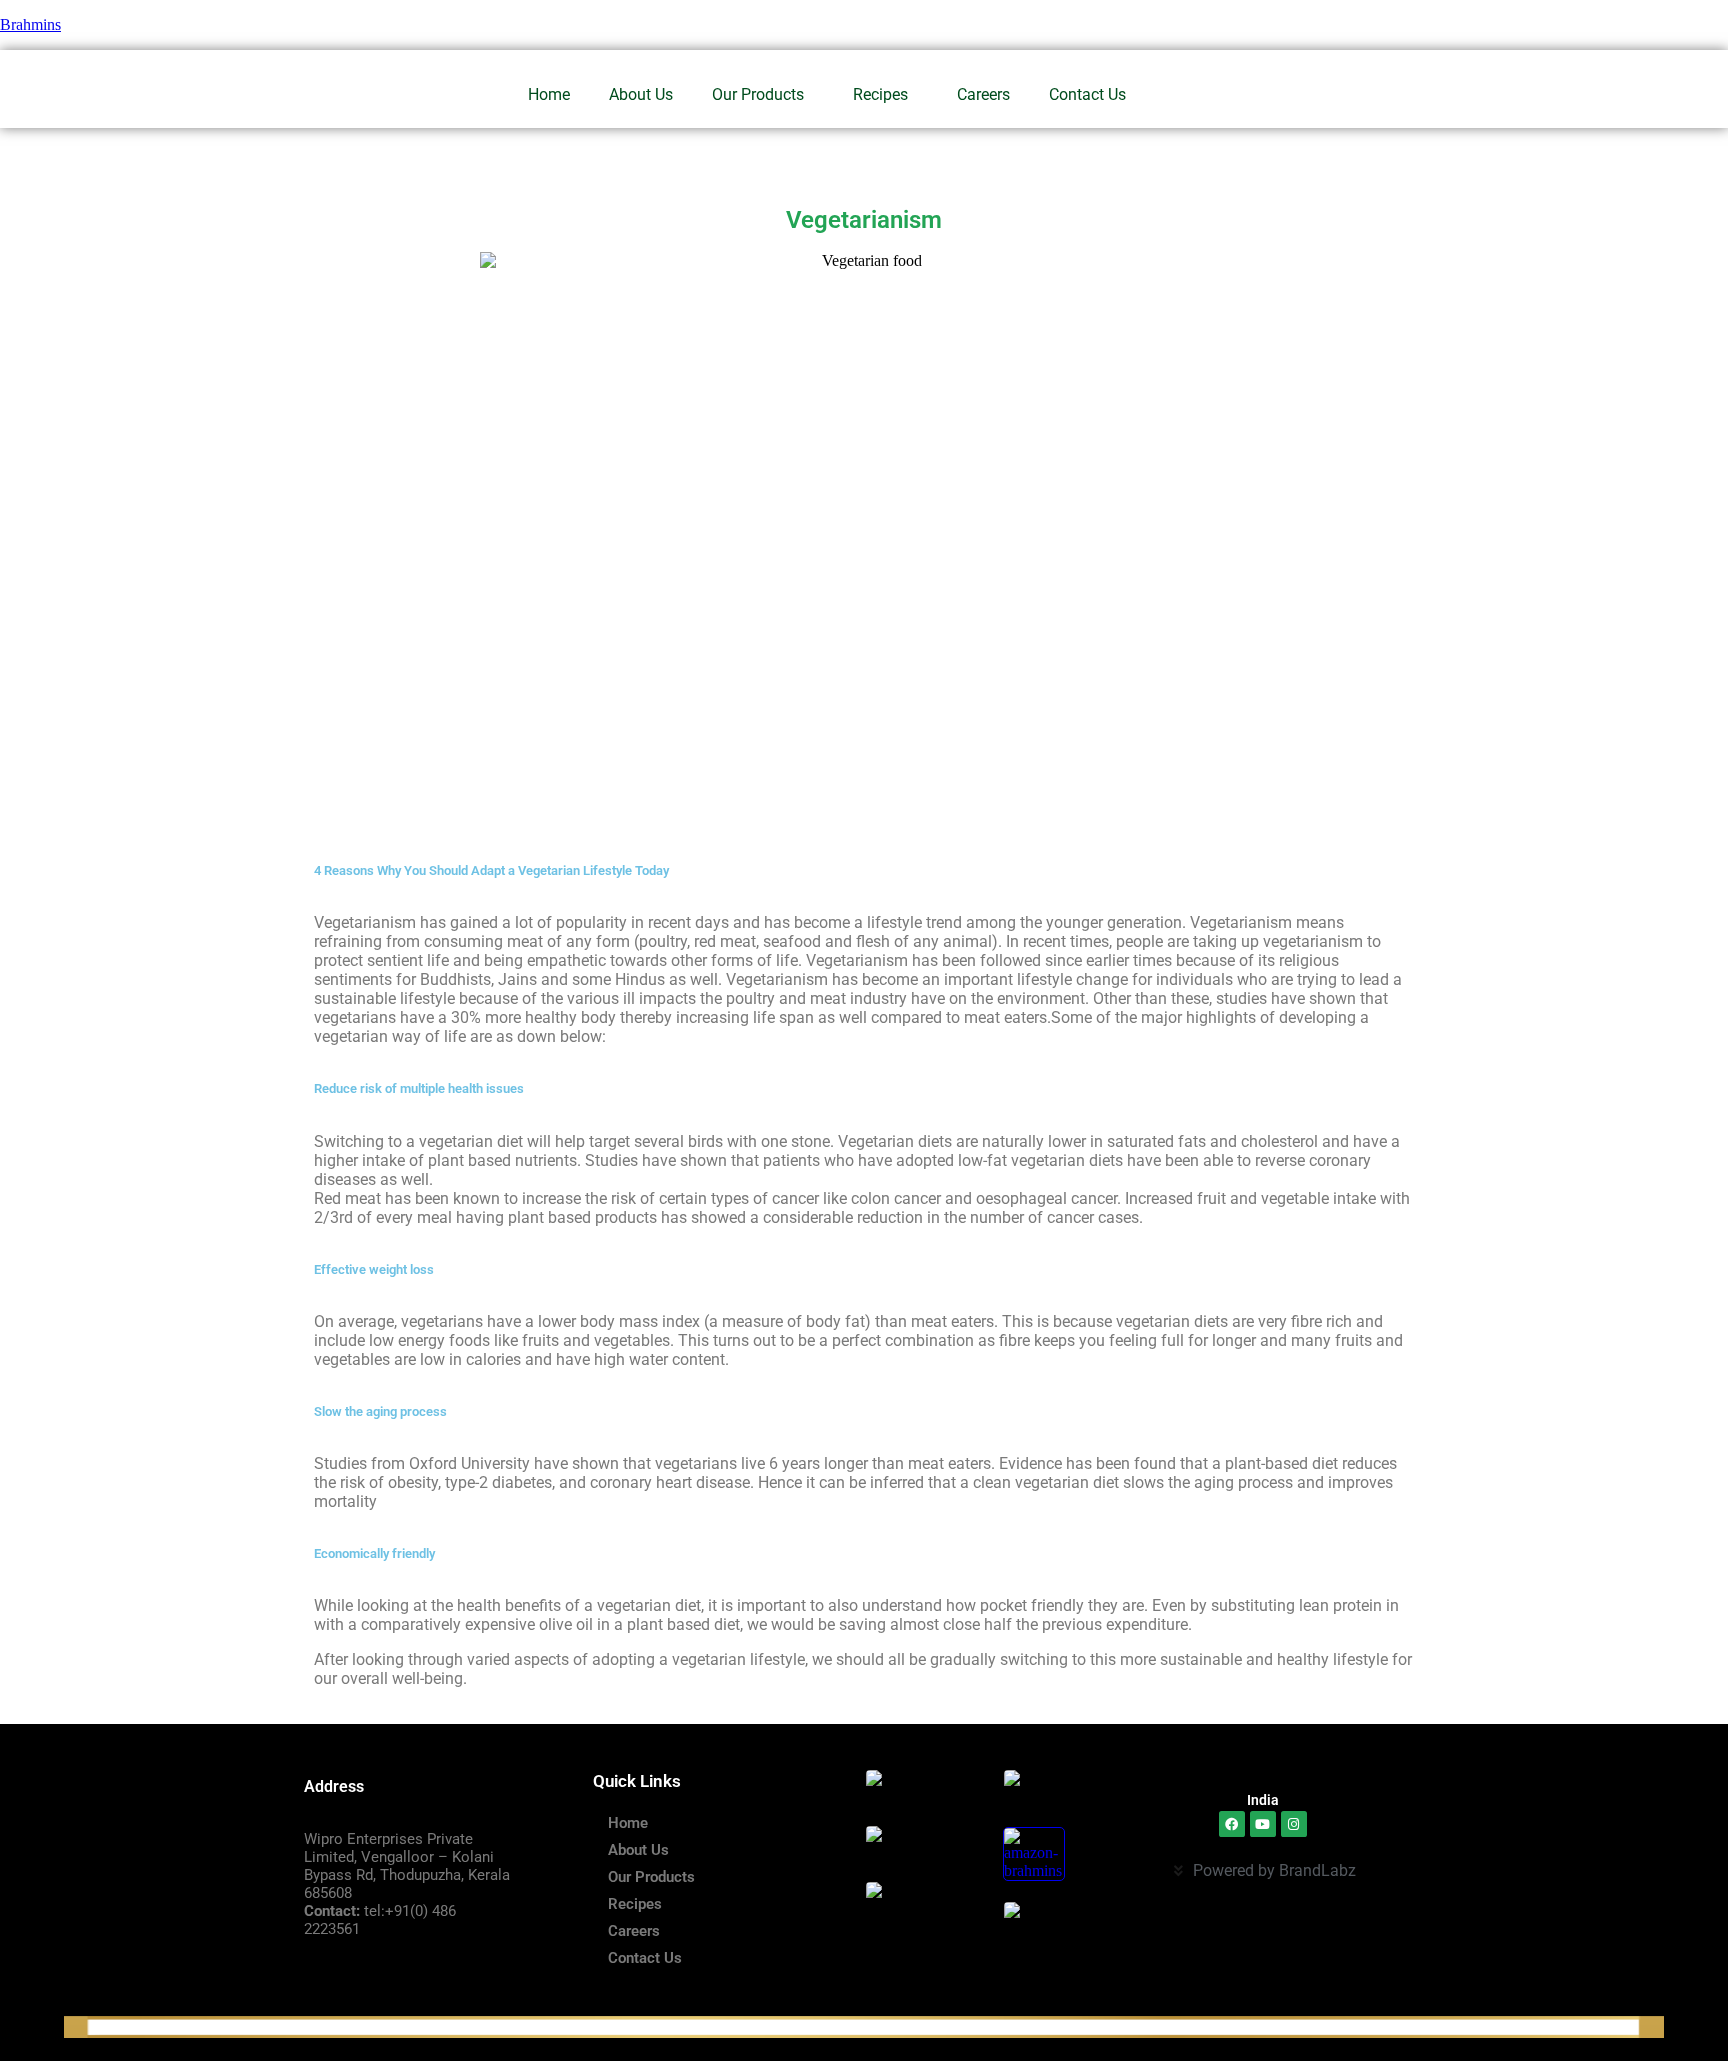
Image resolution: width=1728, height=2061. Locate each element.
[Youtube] (1263, 1824)
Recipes (880, 94)
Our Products (758, 94)
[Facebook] (1232, 1824)
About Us (641, 94)
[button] (763, 95)
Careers (983, 94)
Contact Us (1087, 94)
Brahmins (30, 24)
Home (549, 94)
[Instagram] (1294, 1824)
